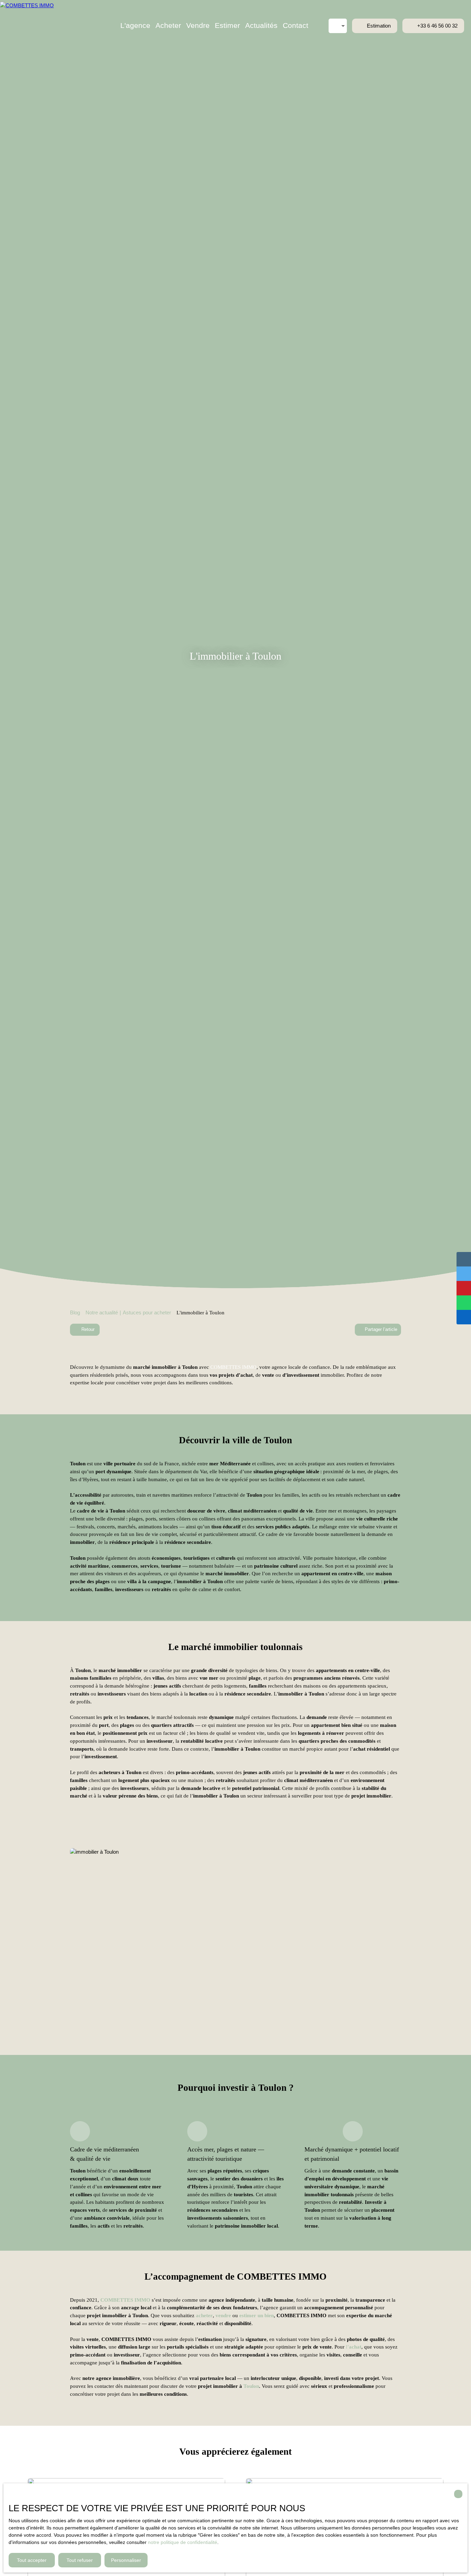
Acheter (168, 26)
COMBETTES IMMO (233, 1367)
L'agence (135, 26)
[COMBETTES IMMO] (36, 26)
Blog (75, 1312)
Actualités (261, 26)
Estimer (227, 26)
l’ (354, 2347)
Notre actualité (102, 1312)
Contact (295, 26)
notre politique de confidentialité (183, 2542)
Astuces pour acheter (147, 1312)
